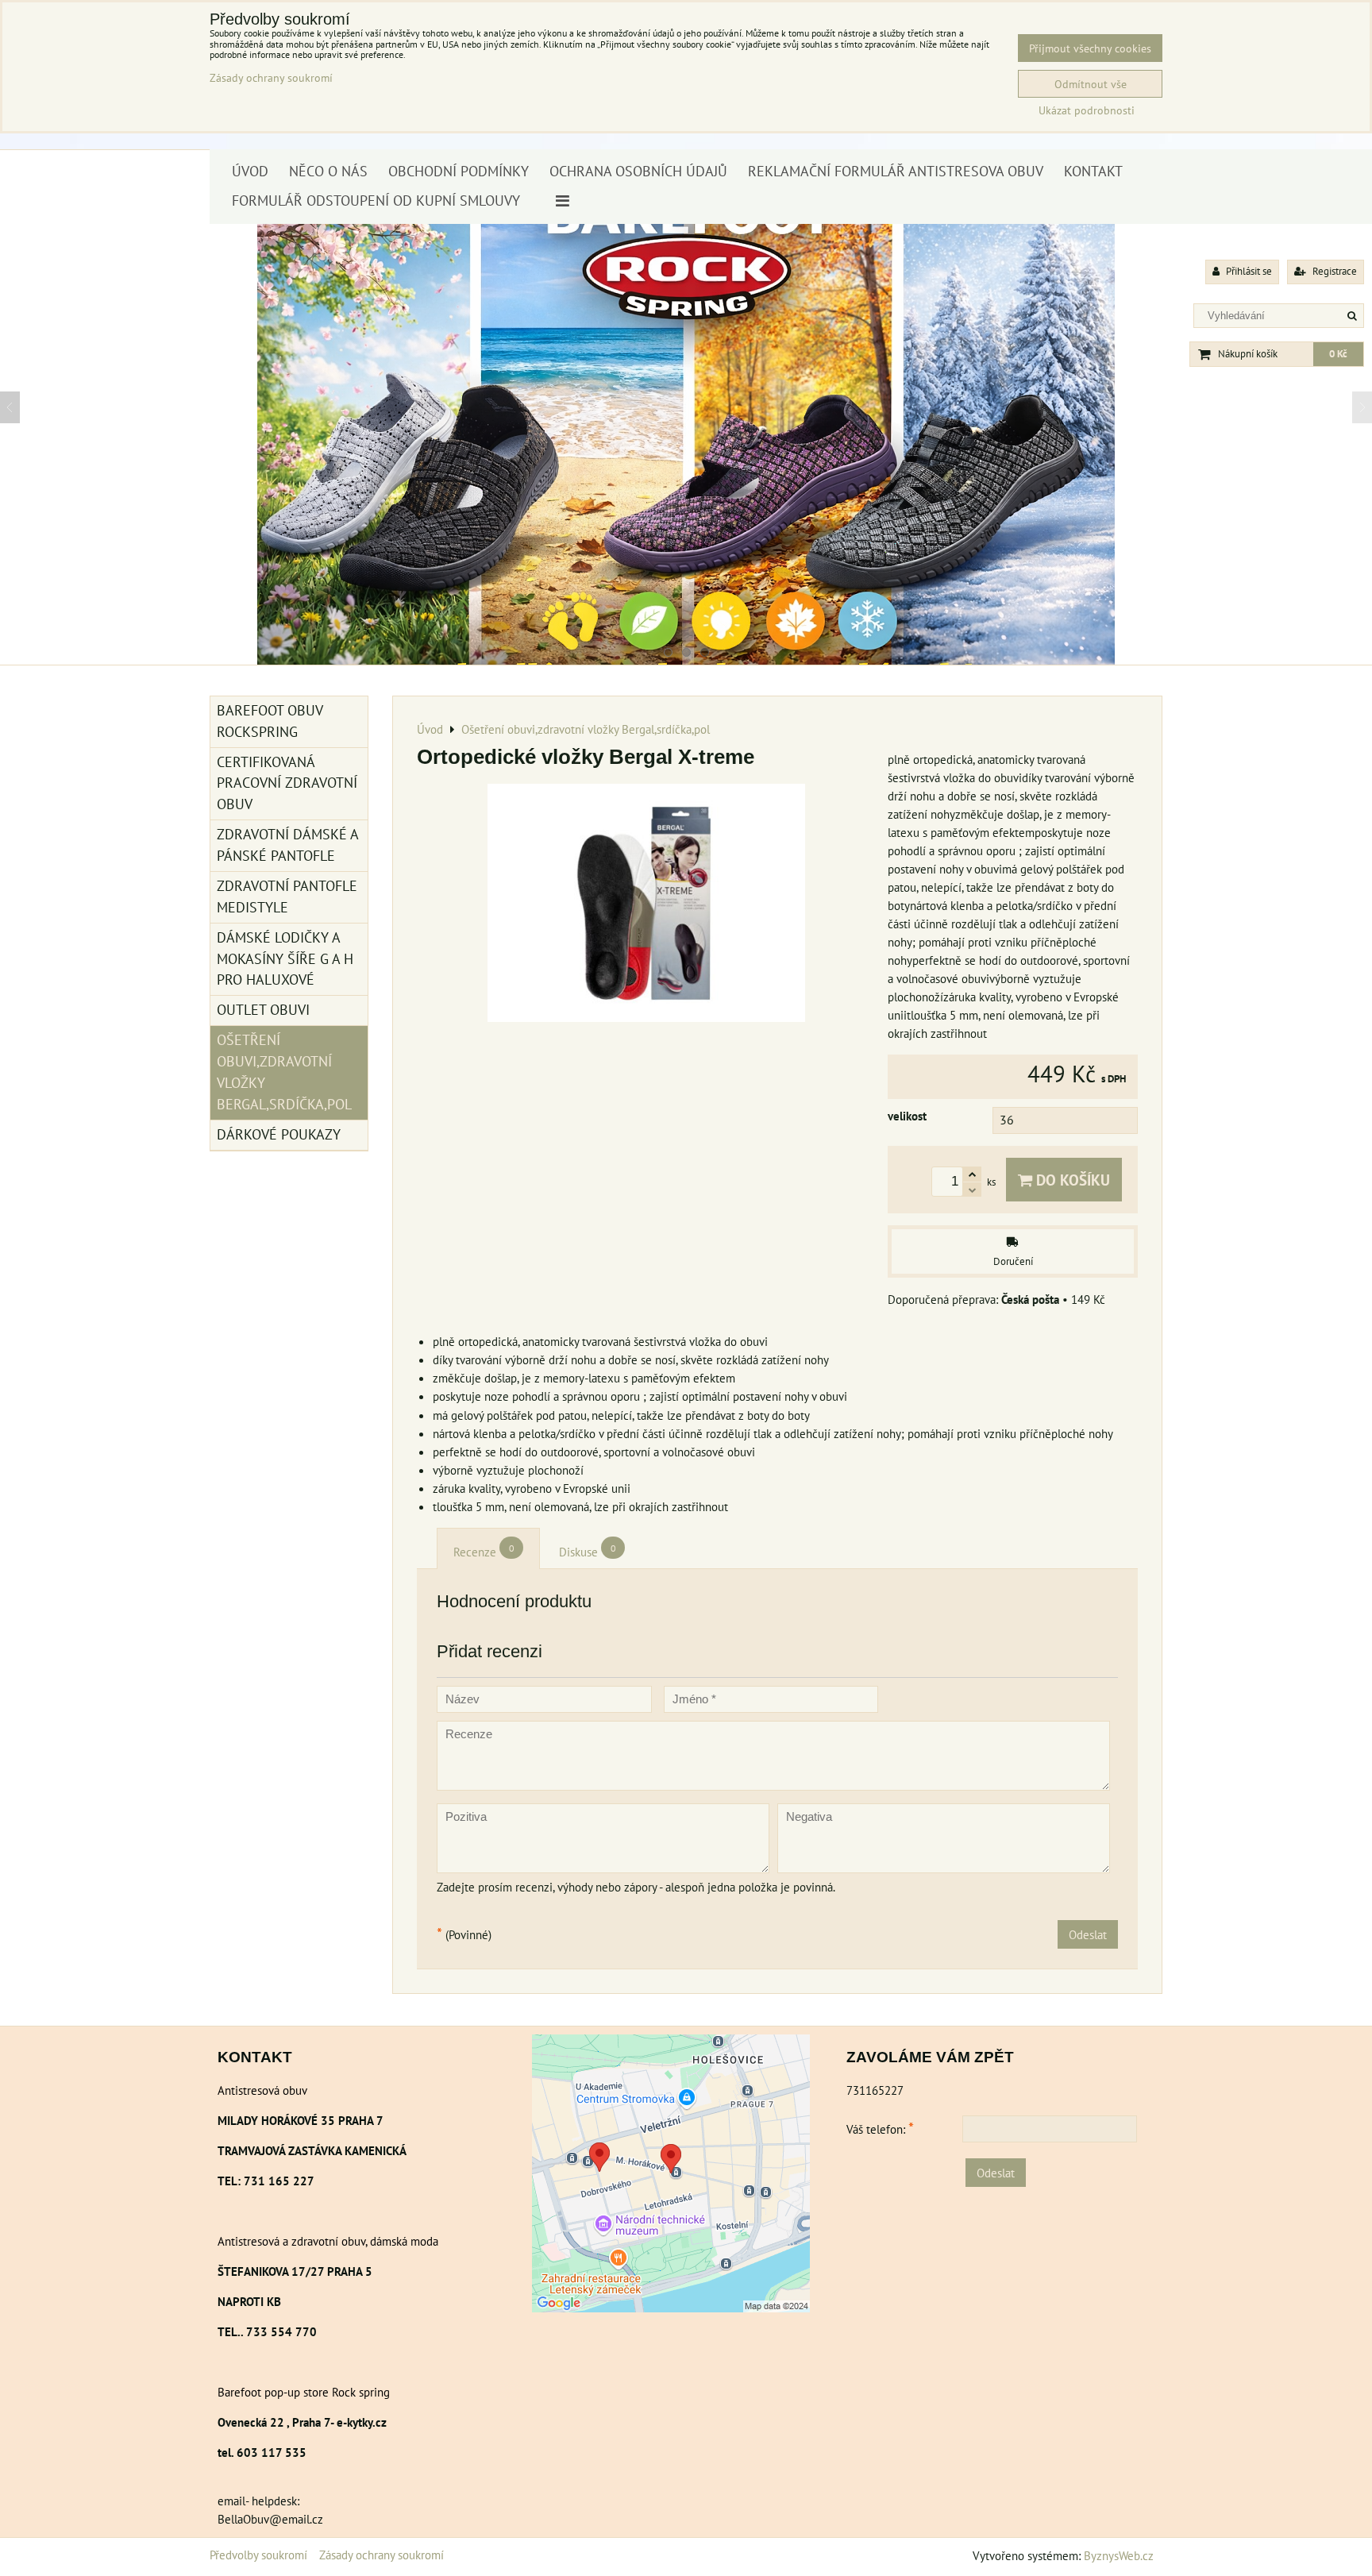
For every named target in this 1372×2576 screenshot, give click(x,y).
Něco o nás (328, 171)
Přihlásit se (1248, 271)
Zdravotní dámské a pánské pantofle (288, 845)
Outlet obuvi (263, 1010)
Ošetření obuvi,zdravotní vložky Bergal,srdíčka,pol (284, 1072)
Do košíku (1071, 1180)
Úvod (250, 171)
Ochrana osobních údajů (638, 171)
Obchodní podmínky (459, 171)
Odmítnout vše (1091, 84)
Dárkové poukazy (279, 1134)
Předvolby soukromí (258, 2555)
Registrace (1333, 271)
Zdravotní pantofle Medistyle (287, 897)
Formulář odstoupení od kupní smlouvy (376, 201)
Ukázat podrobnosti (1087, 110)
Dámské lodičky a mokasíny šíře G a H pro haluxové (285, 959)
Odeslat (1088, 1934)
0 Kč (1338, 354)
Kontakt (1093, 171)
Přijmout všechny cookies (1090, 48)
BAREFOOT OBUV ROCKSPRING (270, 721)
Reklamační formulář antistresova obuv (896, 171)
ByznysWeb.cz (1119, 2555)
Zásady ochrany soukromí (382, 2555)
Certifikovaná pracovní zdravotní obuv (287, 783)
